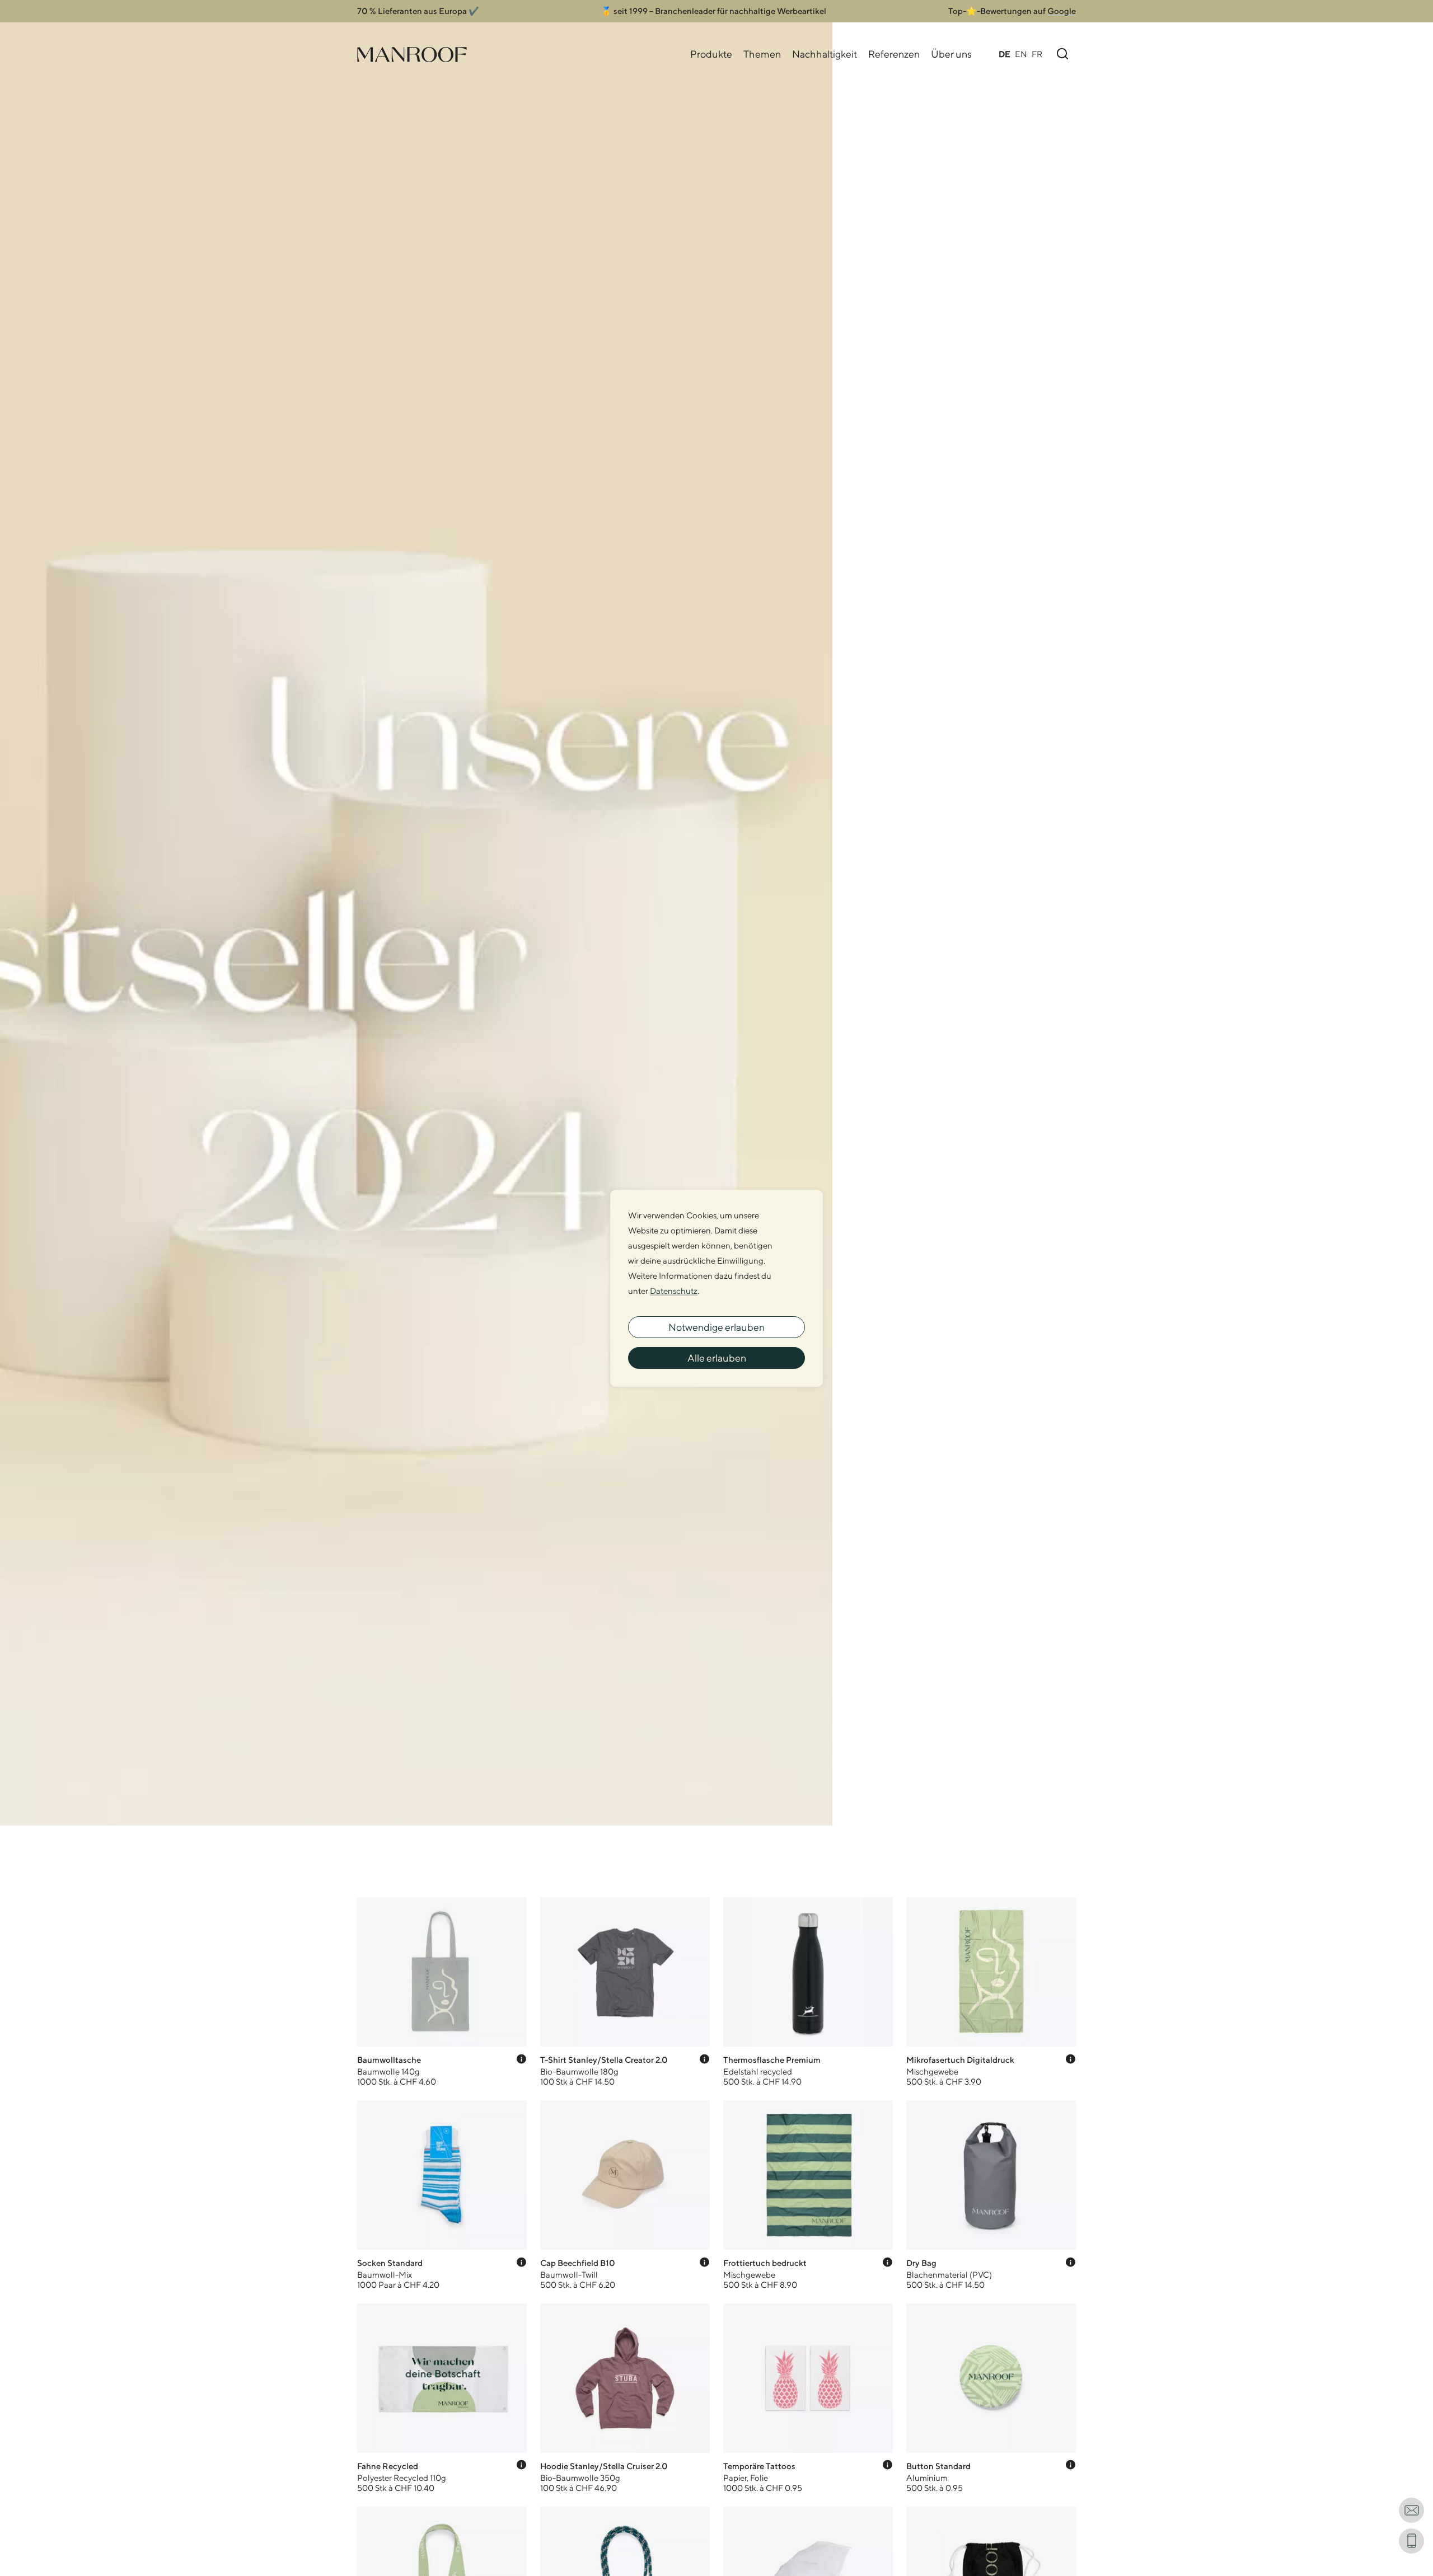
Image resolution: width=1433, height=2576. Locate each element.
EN (1021, 54)
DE (1004, 54)
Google (1062, 11)
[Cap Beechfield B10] (625, 2195)
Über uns (951, 54)
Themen (762, 54)
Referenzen (894, 54)
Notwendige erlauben (716, 1327)
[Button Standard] (991, 2398)
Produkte (711, 54)
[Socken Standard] (442, 2195)
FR (1037, 54)
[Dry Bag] (991, 2195)
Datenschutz (674, 1291)
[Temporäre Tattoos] (808, 2398)
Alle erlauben (717, 1358)
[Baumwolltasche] (442, 1992)
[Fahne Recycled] (442, 2398)
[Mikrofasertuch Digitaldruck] (991, 1992)
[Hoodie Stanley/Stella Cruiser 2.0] (625, 2398)
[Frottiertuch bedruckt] (808, 2195)
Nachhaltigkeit (825, 54)
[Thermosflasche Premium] (808, 1992)
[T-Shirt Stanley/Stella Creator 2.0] (625, 1992)
